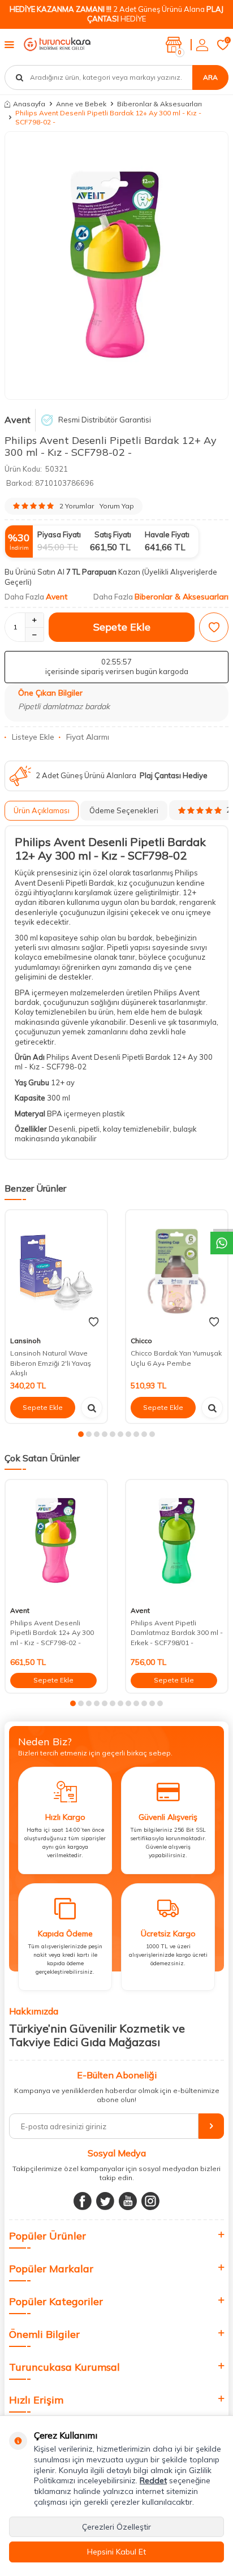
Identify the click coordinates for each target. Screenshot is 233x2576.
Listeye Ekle (33, 737)
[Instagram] (150, 2201)
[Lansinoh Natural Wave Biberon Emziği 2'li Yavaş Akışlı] (56, 1271)
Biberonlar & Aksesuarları (159, 104)
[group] (116, 266)
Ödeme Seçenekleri (124, 810)
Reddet (153, 2480)
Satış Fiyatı (113, 534)
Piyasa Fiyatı (59, 534)
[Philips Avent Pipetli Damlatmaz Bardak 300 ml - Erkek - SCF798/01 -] (177, 1541)
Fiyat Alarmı (88, 737)
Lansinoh (25, 1341)
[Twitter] (105, 2201)
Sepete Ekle (122, 627)
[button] (81, 1434)
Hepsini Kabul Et (116, 2552)
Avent (18, 420)
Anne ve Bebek (81, 104)
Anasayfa (29, 104)
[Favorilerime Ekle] (94, 1322)
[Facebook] (83, 2201)
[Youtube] (128, 2201)
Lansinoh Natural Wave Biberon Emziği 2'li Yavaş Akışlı (51, 1363)
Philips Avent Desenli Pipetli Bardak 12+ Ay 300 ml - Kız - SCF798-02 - (52, 1633)
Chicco (141, 1341)
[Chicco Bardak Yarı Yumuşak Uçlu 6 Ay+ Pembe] (177, 1271)
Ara (210, 77)
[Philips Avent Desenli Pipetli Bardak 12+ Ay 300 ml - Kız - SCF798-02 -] (56, 1541)
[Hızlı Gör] (92, 1408)
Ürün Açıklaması (42, 810)
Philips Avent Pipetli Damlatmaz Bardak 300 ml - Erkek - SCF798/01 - (177, 1633)
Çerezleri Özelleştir (116, 2527)
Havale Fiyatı (167, 534)
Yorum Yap (117, 506)
